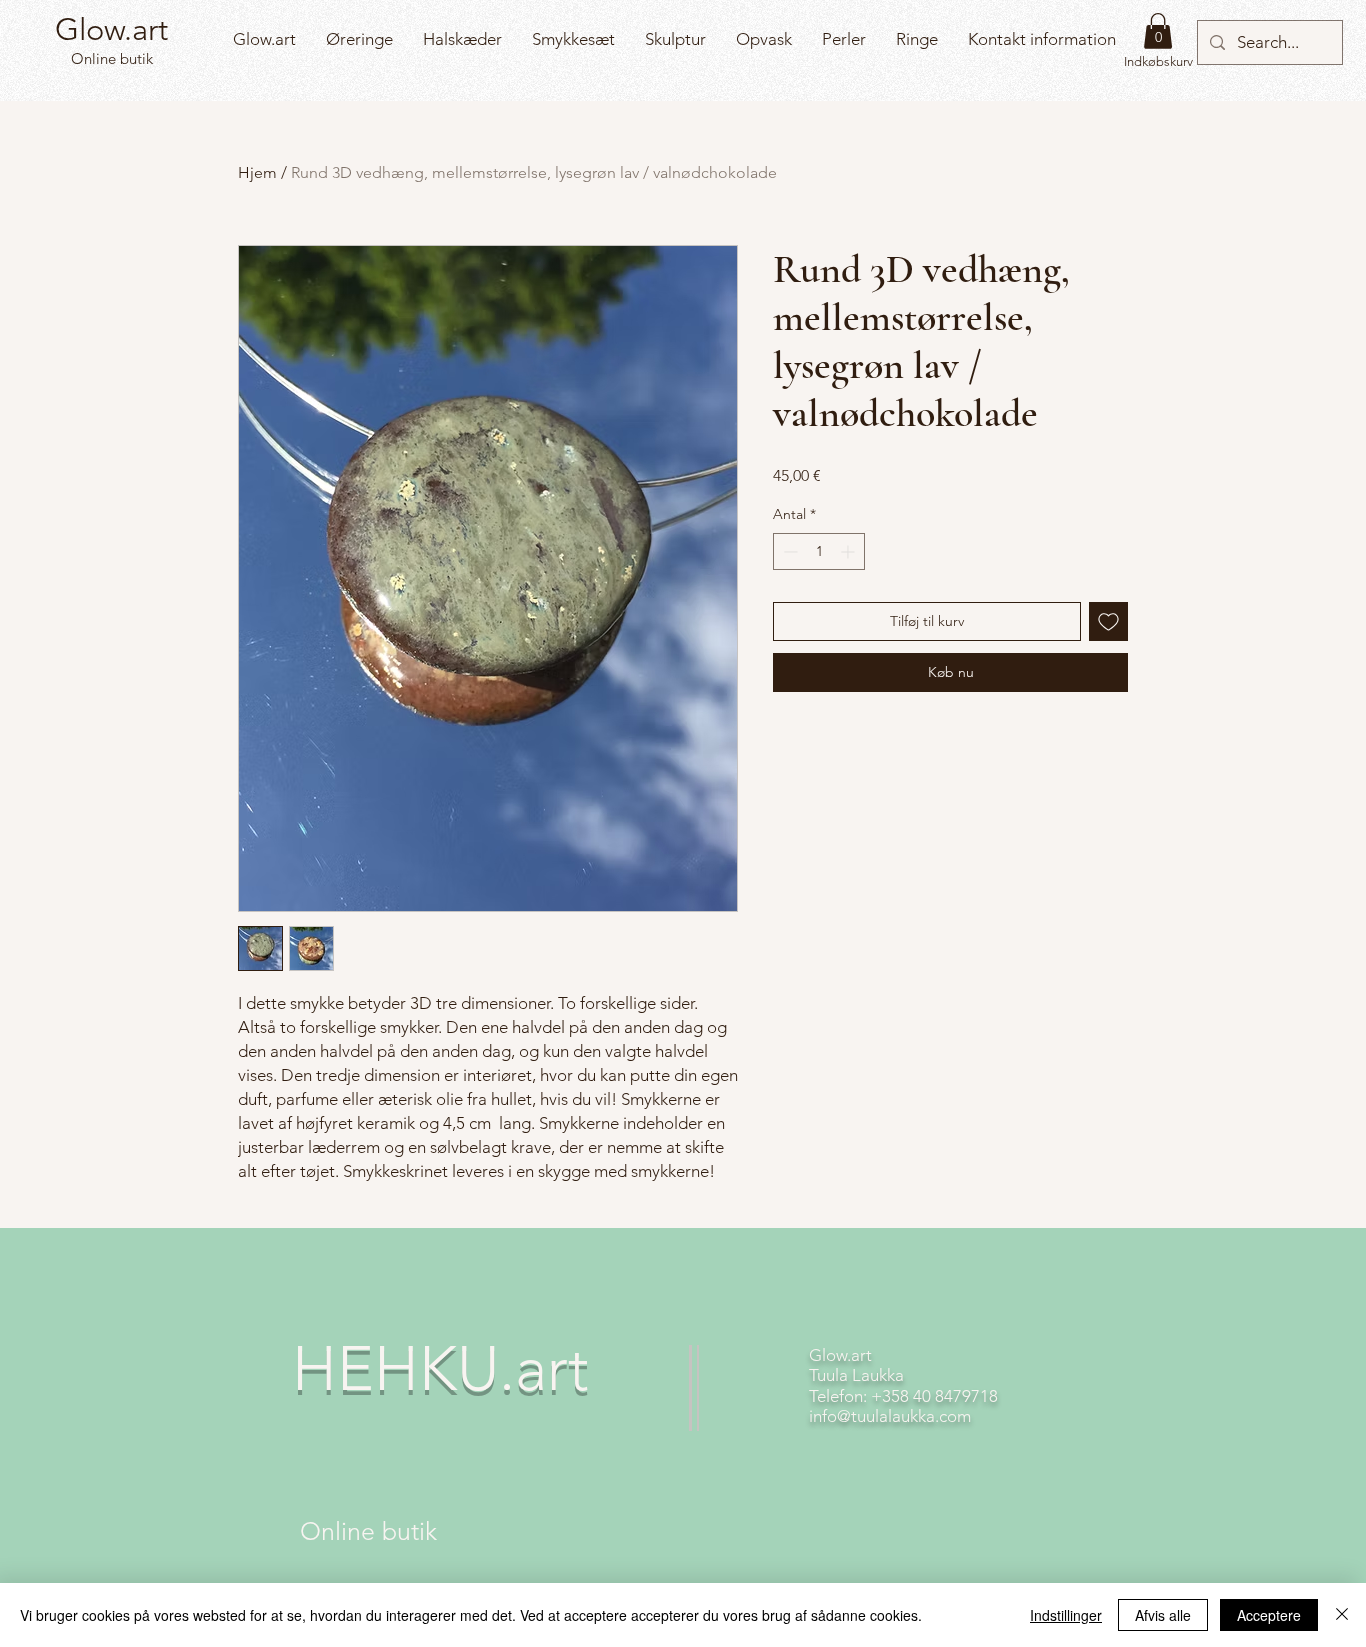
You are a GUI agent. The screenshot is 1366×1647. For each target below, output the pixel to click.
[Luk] (1342, 1615)
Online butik (110, 58)
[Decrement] (788, 551)
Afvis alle (1163, 1615)
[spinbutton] (819, 551)
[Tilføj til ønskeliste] (1108, 621)
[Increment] (849, 551)
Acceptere (1269, 1615)
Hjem (257, 172)
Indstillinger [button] (1066, 1615)
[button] (1158, 31)
